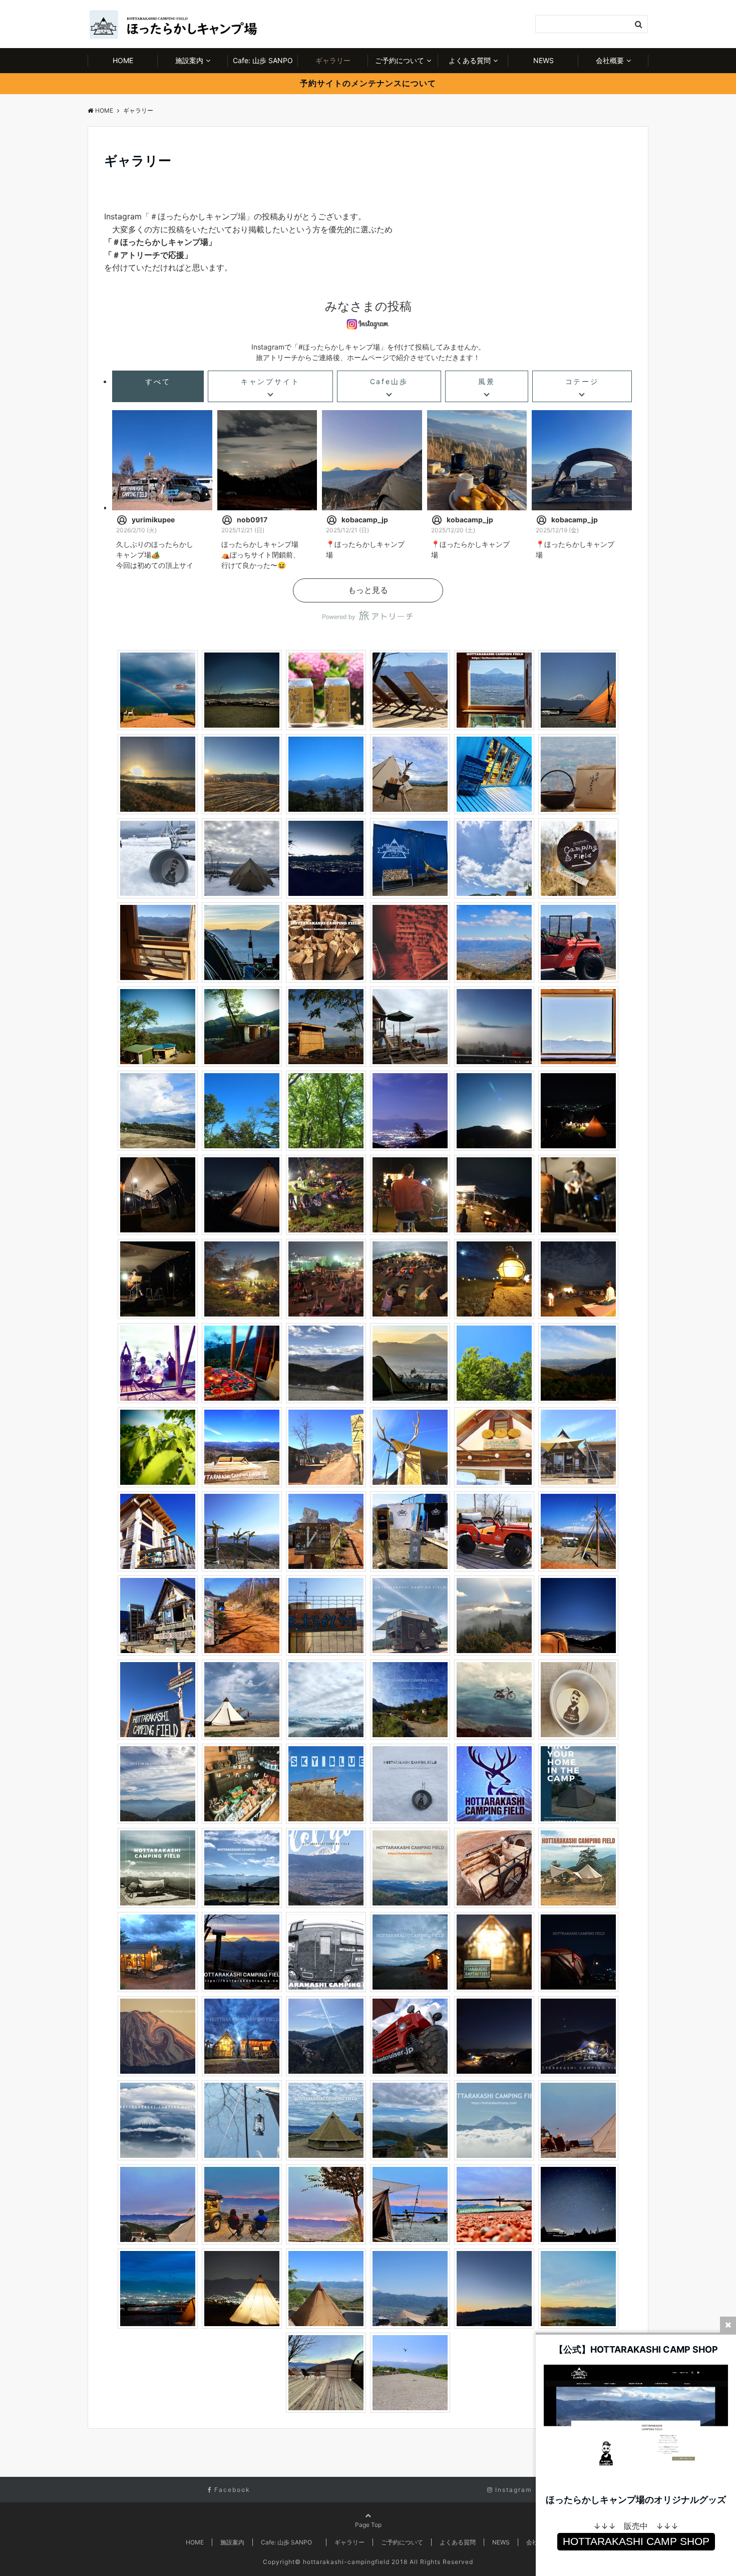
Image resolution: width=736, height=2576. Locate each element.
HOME (123, 60)
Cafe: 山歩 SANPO (265, 60)
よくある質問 (470, 60)
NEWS (543, 60)
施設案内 (189, 60)
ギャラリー (333, 60)
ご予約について (400, 60)
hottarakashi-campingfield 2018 (355, 2562)
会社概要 (610, 60)
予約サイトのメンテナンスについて (368, 83)
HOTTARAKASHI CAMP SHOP (636, 2541)
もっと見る (368, 590)
